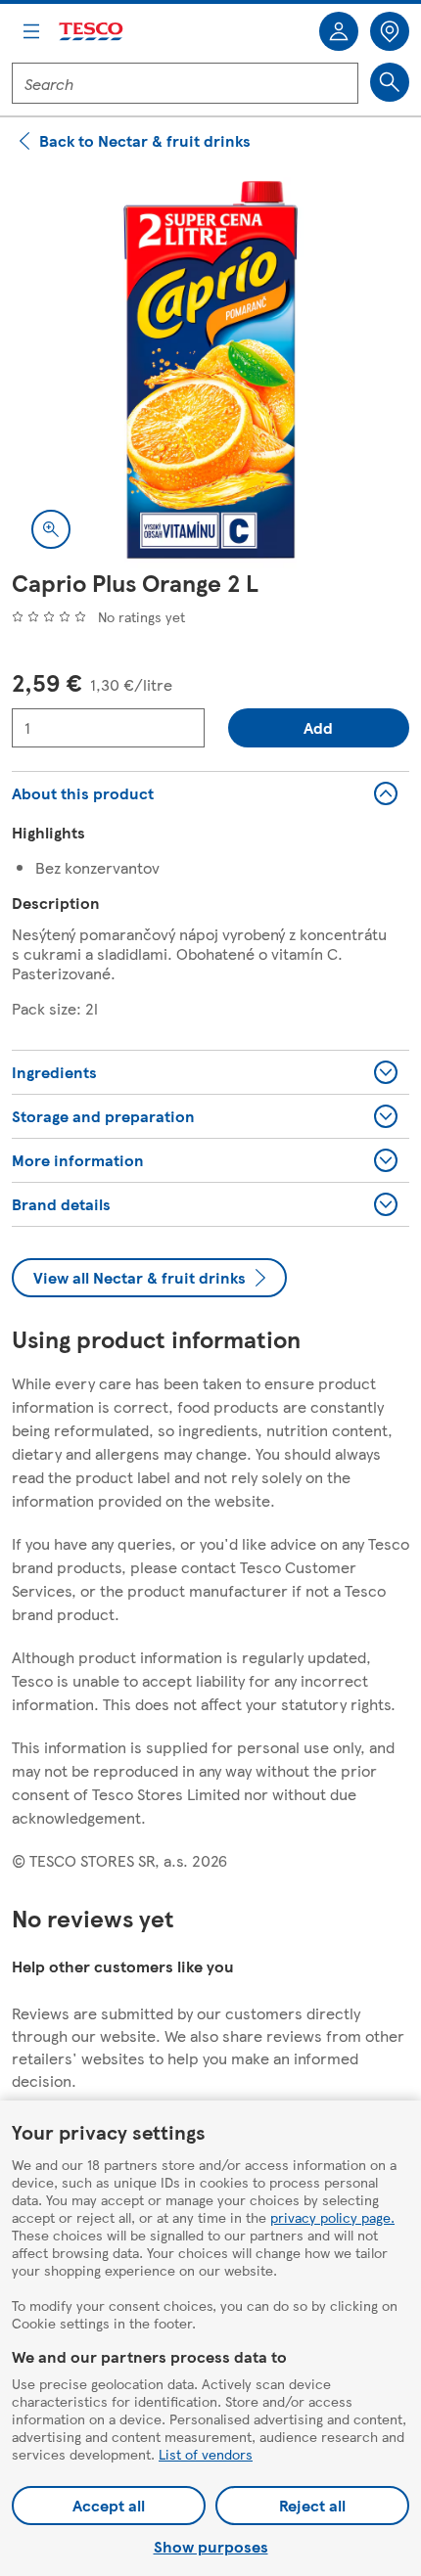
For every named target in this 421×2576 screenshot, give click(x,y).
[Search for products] (390, 82)
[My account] (339, 31)
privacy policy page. (332, 2217)
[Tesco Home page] (92, 32)
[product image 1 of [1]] (210, 370)
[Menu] (31, 31)
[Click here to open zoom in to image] (51, 529)
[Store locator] (390, 31)
